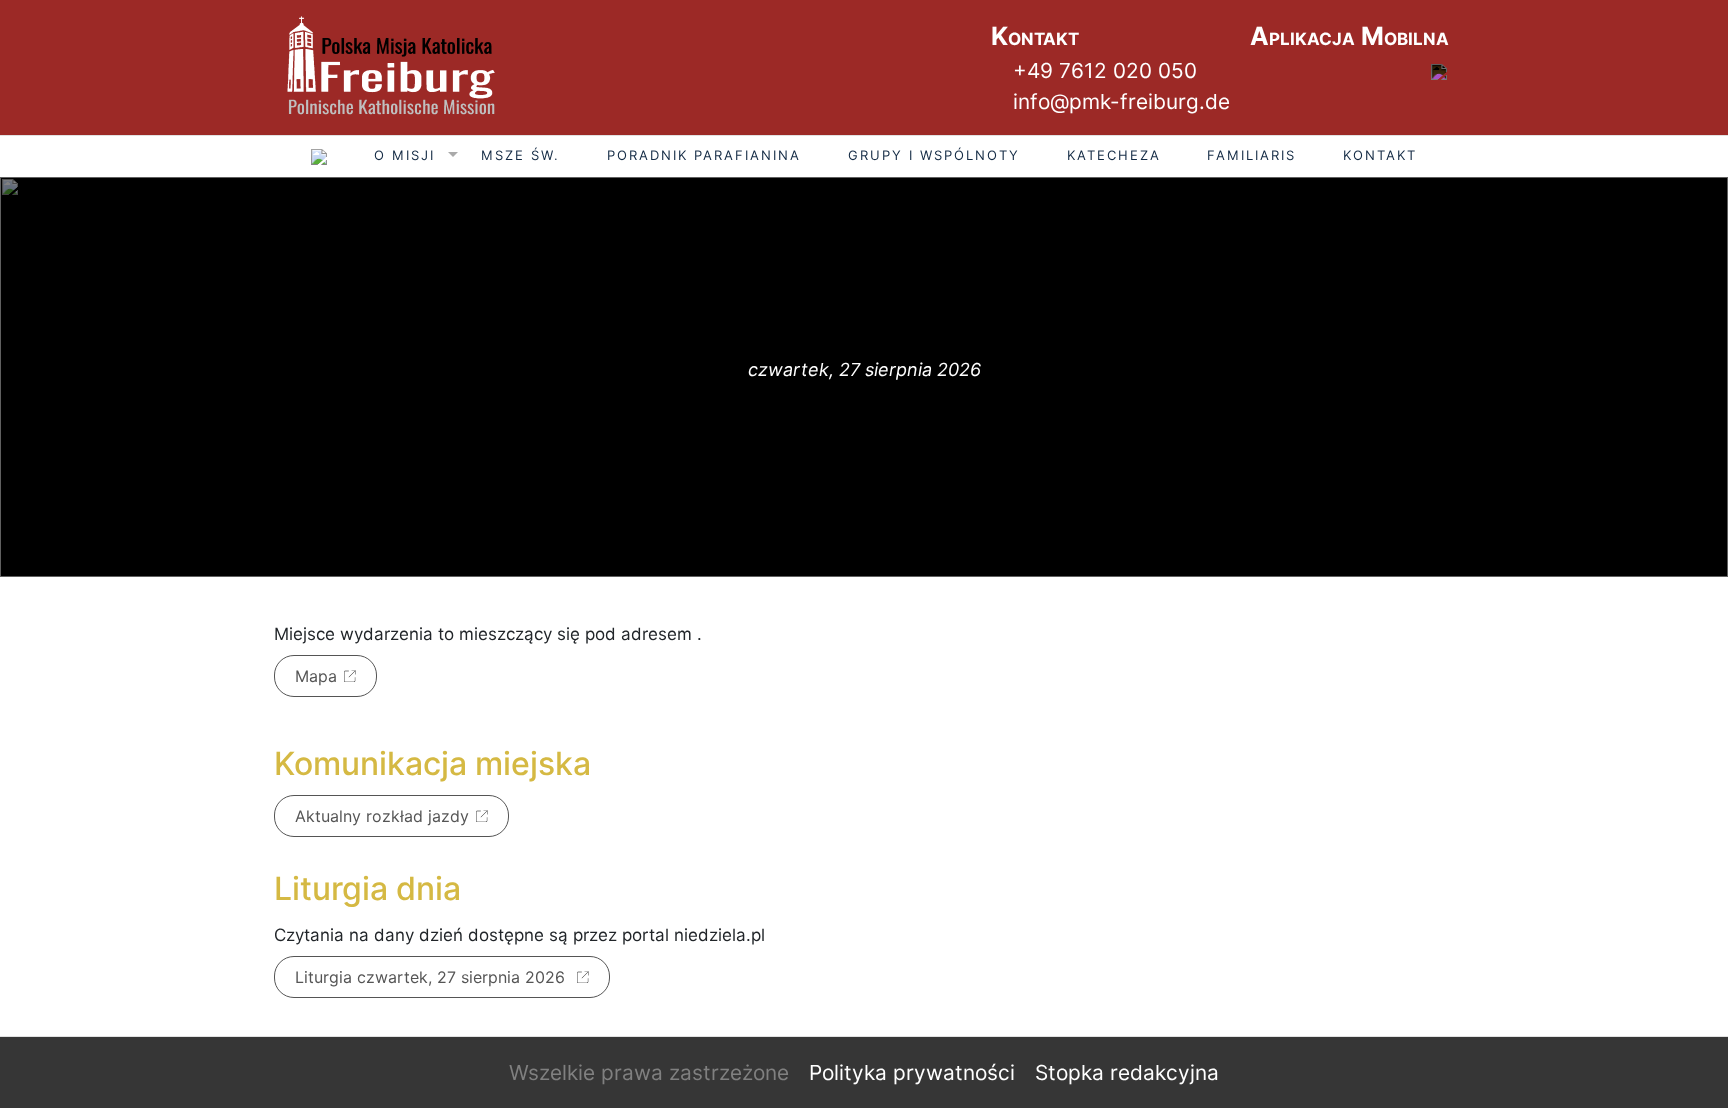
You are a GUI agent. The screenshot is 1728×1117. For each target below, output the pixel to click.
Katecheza (1114, 155)
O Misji (404, 155)
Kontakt (1380, 155)
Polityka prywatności (912, 1072)
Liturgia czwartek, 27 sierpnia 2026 (432, 977)
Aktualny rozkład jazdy (382, 816)
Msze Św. (520, 155)
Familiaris (1251, 155)
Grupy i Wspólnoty (934, 155)
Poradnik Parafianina (704, 155)
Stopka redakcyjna (1127, 1072)
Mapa (316, 676)
